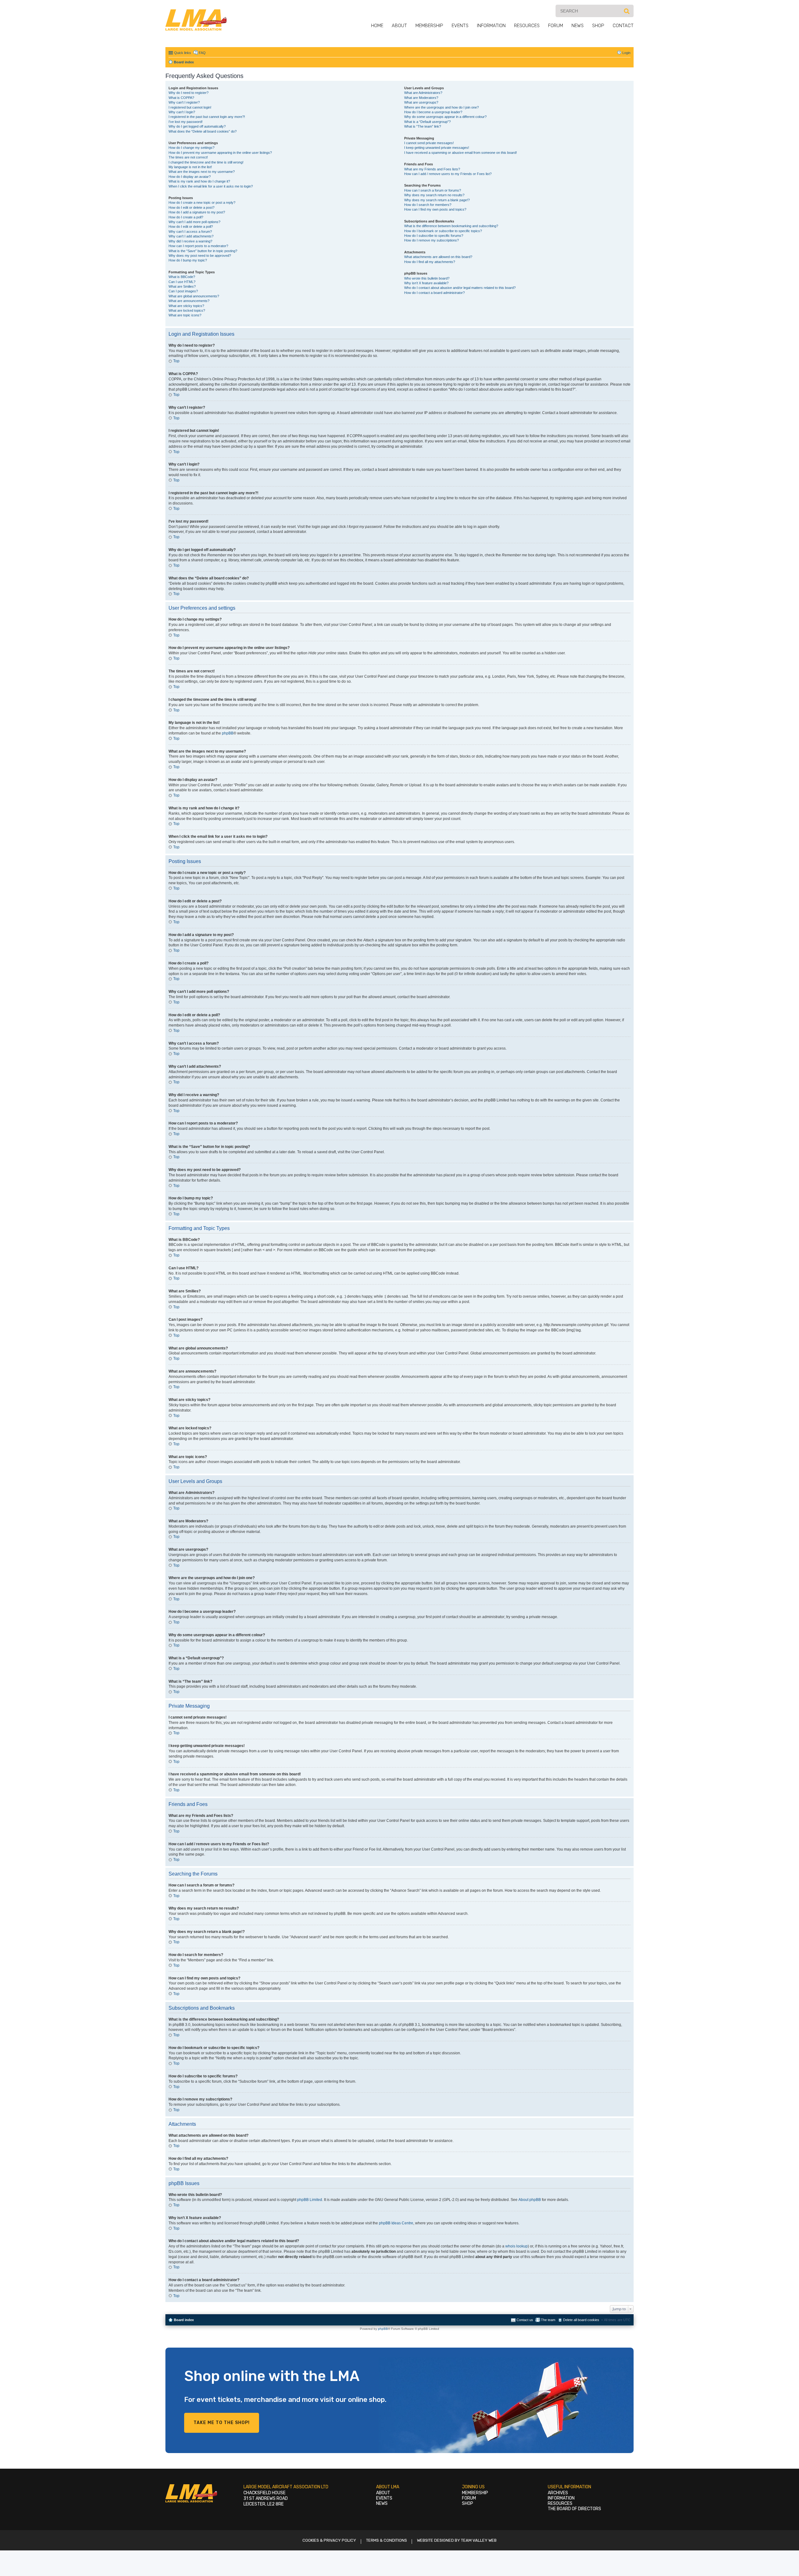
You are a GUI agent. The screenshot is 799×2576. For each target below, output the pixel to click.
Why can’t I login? (182, 112)
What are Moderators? (421, 98)
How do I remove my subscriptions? (431, 240)
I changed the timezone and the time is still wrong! (206, 162)
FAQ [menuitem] (202, 53)
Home (377, 26)
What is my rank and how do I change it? (199, 181)
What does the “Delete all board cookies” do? (203, 131)
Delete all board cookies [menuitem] (581, 2320)
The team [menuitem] (548, 2320)
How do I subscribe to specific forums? (434, 236)
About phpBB (530, 2200)
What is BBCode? (182, 277)
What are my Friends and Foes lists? (432, 169)
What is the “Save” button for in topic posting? (203, 251)
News (578, 26)
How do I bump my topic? (188, 260)
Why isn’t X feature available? (426, 283)
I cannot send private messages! (429, 143)
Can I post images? (183, 291)
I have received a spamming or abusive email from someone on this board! (461, 153)
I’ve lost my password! (186, 122)
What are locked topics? (187, 310)
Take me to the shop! (222, 2423)
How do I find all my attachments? (430, 262)
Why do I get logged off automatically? (197, 126)
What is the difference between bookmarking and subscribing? (451, 226)
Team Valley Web (479, 2540)
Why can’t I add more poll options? (194, 222)
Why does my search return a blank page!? (437, 200)
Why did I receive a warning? (190, 241)
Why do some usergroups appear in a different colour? (445, 117)
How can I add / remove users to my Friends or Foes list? (448, 174)
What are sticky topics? (186, 306)
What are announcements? (189, 301)
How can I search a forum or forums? (433, 190)
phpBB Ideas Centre (396, 2223)
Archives (558, 2493)
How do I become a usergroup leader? (433, 112)
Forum (556, 26)
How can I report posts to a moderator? (198, 246)
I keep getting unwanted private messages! (437, 148)
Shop (598, 26)
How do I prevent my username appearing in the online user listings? (220, 153)
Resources (527, 26)
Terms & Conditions (387, 2540)
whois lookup (517, 2246)
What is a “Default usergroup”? (427, 122)
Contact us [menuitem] (525, 2320)
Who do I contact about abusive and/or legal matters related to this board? (460, 288)
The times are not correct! (188, 157)
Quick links (183, 53)
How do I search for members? (428, 205)
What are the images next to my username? (202, 172)
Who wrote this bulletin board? (427, 278)
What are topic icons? (185, 315)
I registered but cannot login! (190, 107)
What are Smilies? (182, 286)
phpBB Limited (310, 2200)
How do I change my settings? (191, 148)
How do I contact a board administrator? (434, 293)
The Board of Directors (574, 2509)
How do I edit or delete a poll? (191, 227)
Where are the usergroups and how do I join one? (441, 107)
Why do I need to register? (189, 93)
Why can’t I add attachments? (191, 236)
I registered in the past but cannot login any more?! (207, 117)
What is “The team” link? (423, 126)
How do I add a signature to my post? (197, 212)
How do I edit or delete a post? (191, 207)
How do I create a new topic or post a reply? (202, 202)
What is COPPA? (181, 98)
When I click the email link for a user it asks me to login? (211, 186)
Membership (429, 26)
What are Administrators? (423, 93)
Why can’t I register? (184, 102)
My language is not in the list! (190, 167)
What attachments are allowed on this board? (438, 257)
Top (176, 361)
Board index (184, 2320)
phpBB (228, 733)
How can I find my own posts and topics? (435, 209)
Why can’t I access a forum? (190, 232)
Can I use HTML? (182, 282)
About (399, 26)
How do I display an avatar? (190, 177)
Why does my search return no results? (434, 195)
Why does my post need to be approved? (200, 256)
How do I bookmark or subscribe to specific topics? (443, 231)
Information (491, 26)
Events (460, 26)
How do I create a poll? (186, 217)
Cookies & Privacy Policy (329, 2540)
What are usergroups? (421, 102)
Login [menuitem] (626, 53)
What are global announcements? (194, 296)
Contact (623, 26)
